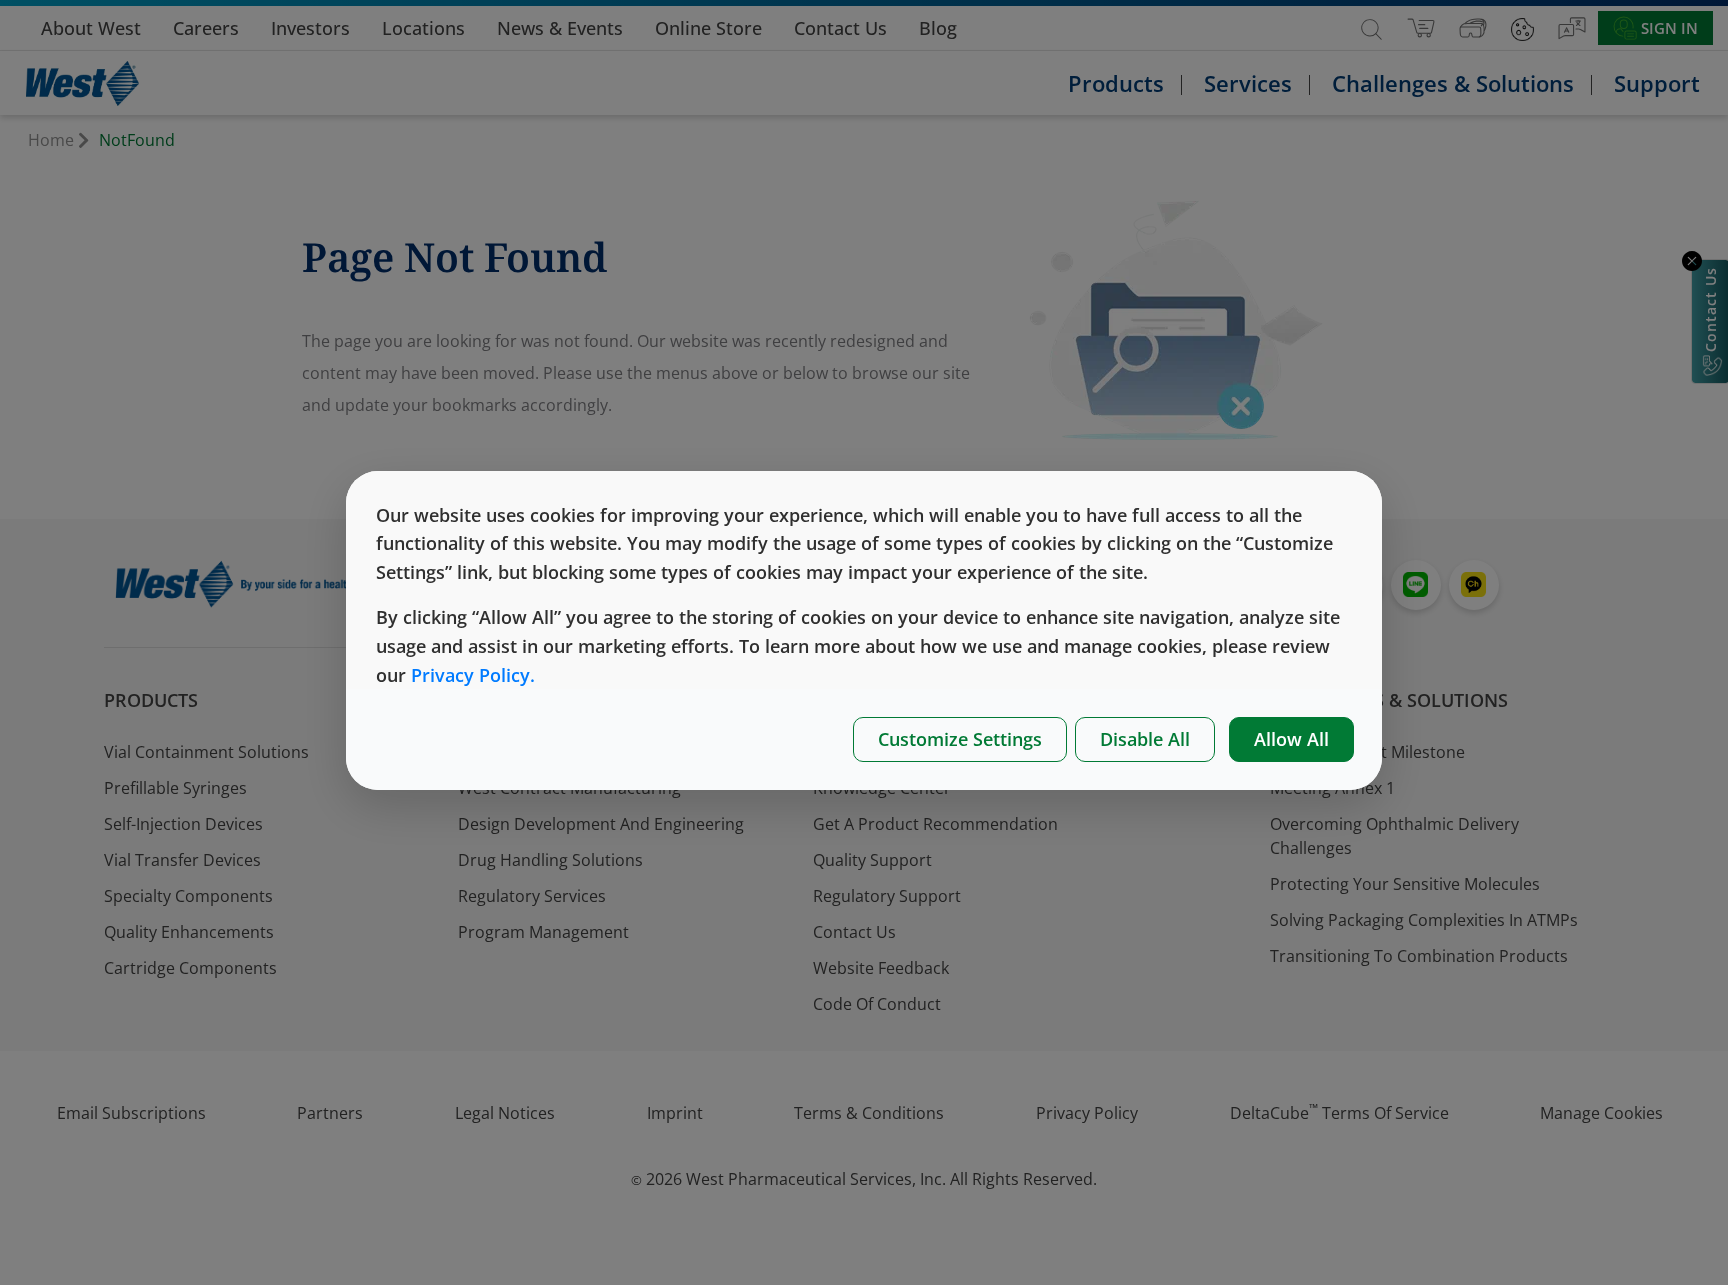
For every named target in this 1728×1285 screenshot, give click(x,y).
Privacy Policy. (473, 675)
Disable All (1145, 739)
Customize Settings (960, 739)
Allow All (1291, 739)
